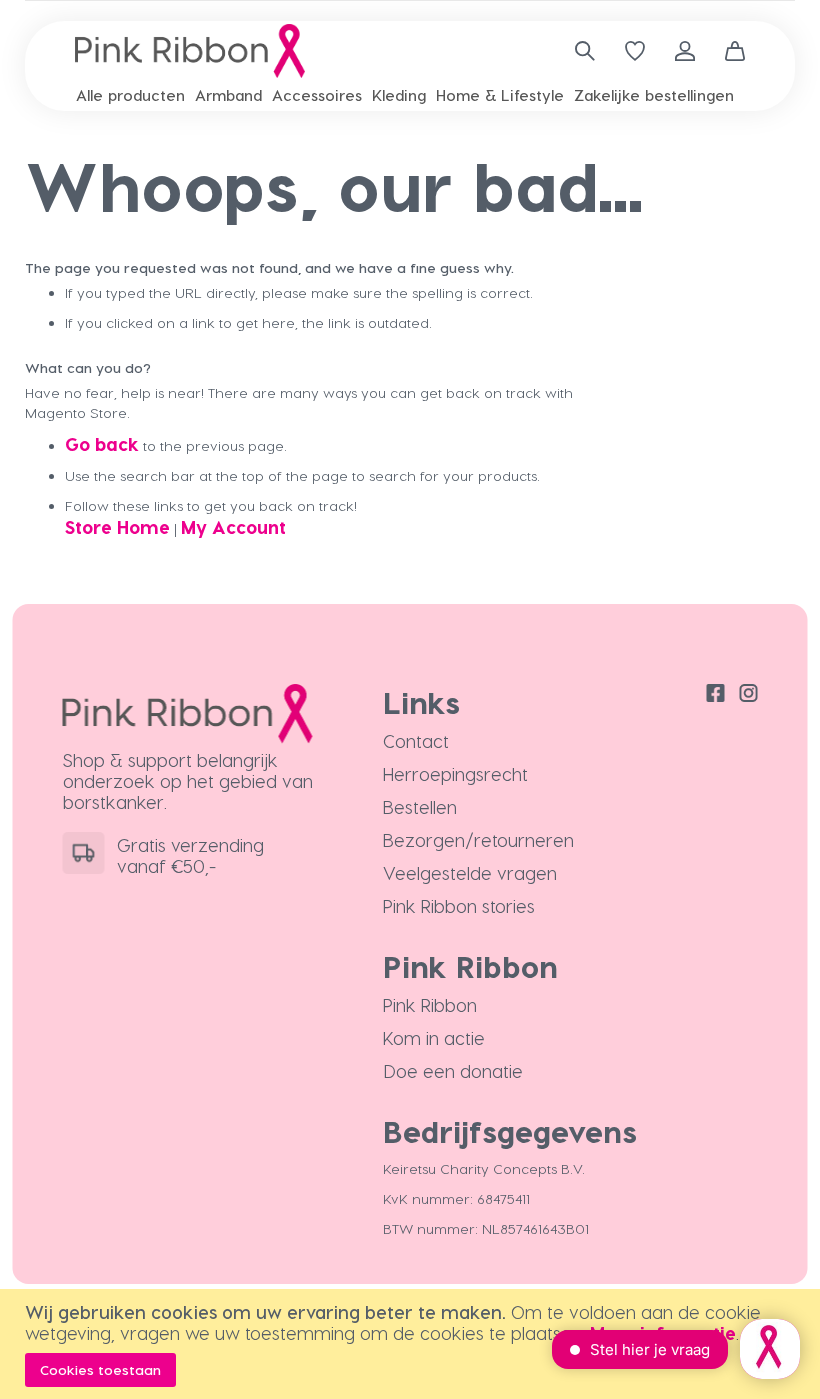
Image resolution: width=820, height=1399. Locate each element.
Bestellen (420, 806)
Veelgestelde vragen (470, 872)
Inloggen (685, 51)
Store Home (117, 526)
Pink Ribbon (430, 1004)
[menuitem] (130, 95)
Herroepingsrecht (455, 773)
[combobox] (577, 51)
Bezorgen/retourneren (478, 839)
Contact (416, 740)
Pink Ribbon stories (459, 905)
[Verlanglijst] (635, 51)
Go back (102, 443)
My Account (233, 526)
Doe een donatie (453, 1070)
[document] (412, 1344)
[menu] (410, 95)
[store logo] (190, 51)
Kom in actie (434, 1037)
